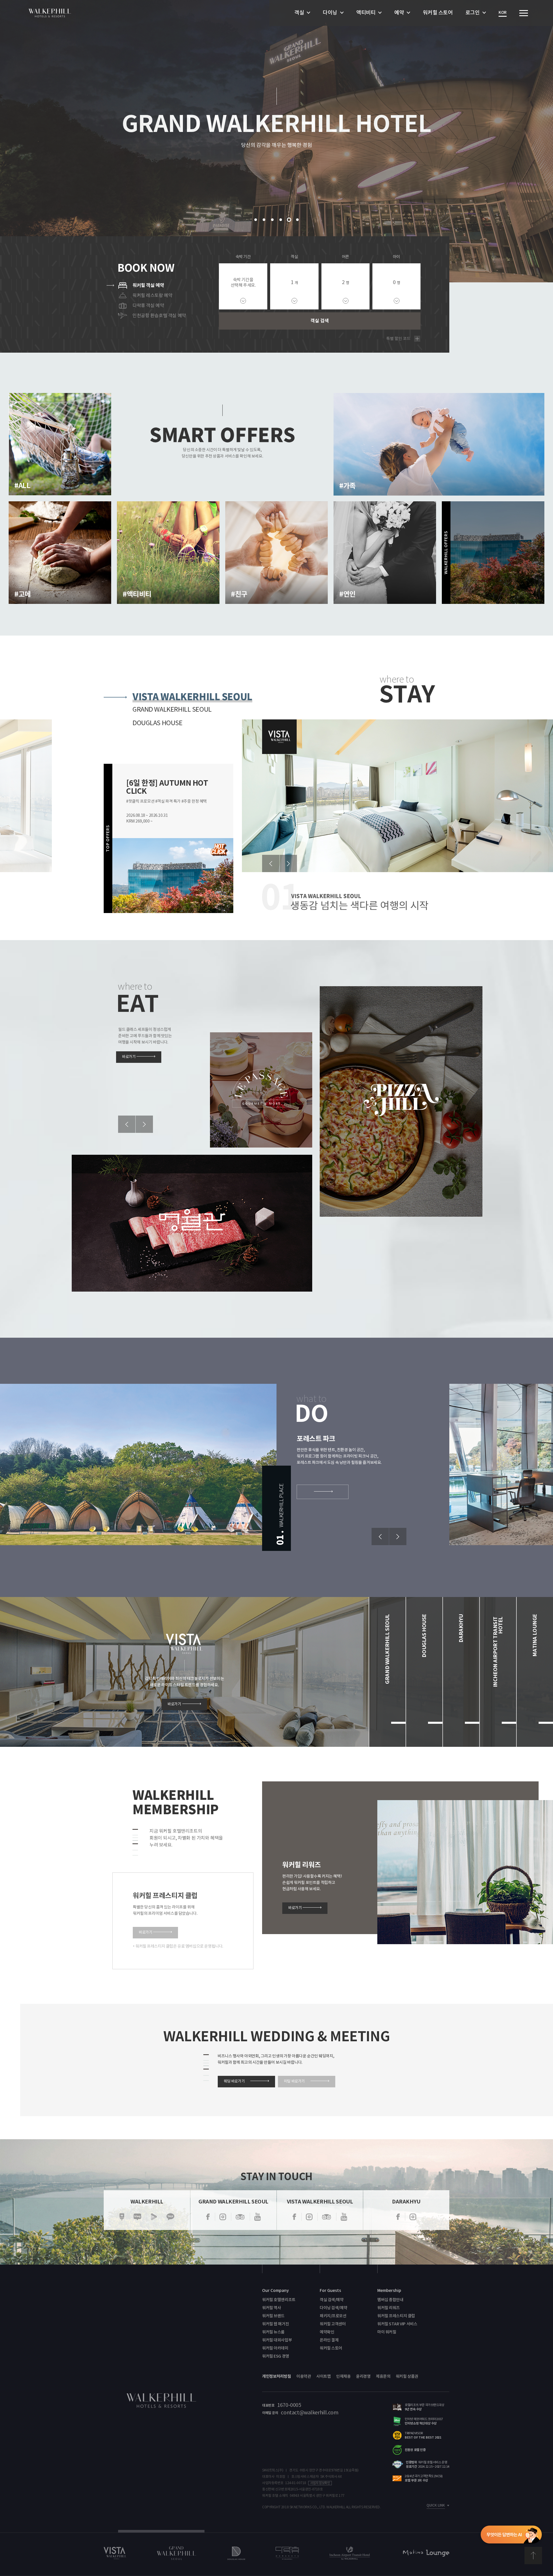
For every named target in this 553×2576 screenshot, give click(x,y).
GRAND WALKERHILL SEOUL (172, 710)
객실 (299, 13)
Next (288, 863)
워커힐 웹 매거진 (275, 2324)
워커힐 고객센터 (333, 2324)
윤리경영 (363, 2376)
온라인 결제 (329, 2340)
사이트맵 (323, 2376)
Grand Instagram (223, 2217)
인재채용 (343, 2376)
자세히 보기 (50, 495)
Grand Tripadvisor (240, 2217)
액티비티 (366, 13)
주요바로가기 (524, 13)
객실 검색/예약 (332, 2300)
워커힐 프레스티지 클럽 (396, 2316)
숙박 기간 (243, 257)
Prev (271, 863)
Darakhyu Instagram (413, 2217)
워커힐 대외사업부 (277, 2340)
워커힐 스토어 (438, 13)
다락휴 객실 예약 (148, 306)
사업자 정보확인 (320, 2483)
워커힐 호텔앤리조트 (279, 2300)
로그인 (473, 13)
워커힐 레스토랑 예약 (152, 296)
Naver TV (154, 2217)
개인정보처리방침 (277, 2376)
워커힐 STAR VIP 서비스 (397, 2324)
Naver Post (122, 2217)
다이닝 (330, 13)
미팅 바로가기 (294, 2081)
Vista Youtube (344, 2217)
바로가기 (483, 604)
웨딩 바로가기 (234, 2081)
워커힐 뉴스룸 (273, 2332)
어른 (345, 257)
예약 (399, 13)
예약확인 (327, 2332)
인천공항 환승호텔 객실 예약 (159, 316)
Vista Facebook (294, 2217)
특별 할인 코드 (398, 339)
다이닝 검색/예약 (333, 2308)
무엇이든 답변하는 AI (511, 2535)
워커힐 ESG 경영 (276, 2356)
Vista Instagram (309, 2217)
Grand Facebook (208, 2217)
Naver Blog (137, 2217)
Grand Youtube (257, 2217)
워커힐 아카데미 (275, 2348)
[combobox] (294, 286)
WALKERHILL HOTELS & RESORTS (50, 13)
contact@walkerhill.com (309, 2413)
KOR (503, 13)
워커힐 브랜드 (273, 2316)
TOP (533, 2556)
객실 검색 (320, 321)
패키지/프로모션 (333, 2316)
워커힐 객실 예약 (148, 286)
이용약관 (304, 2376)
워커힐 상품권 (407, 2376)
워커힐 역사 (271, 2308)
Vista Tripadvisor (326, 2217)
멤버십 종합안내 (390, 2300)
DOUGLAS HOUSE (158, 723)
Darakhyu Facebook (398, 2217)
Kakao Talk (170, 2217)
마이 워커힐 (387, 2332)
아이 (396, 257)
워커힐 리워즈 (389, 2308)
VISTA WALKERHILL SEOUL (192, 696)
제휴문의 (383, 2376)
